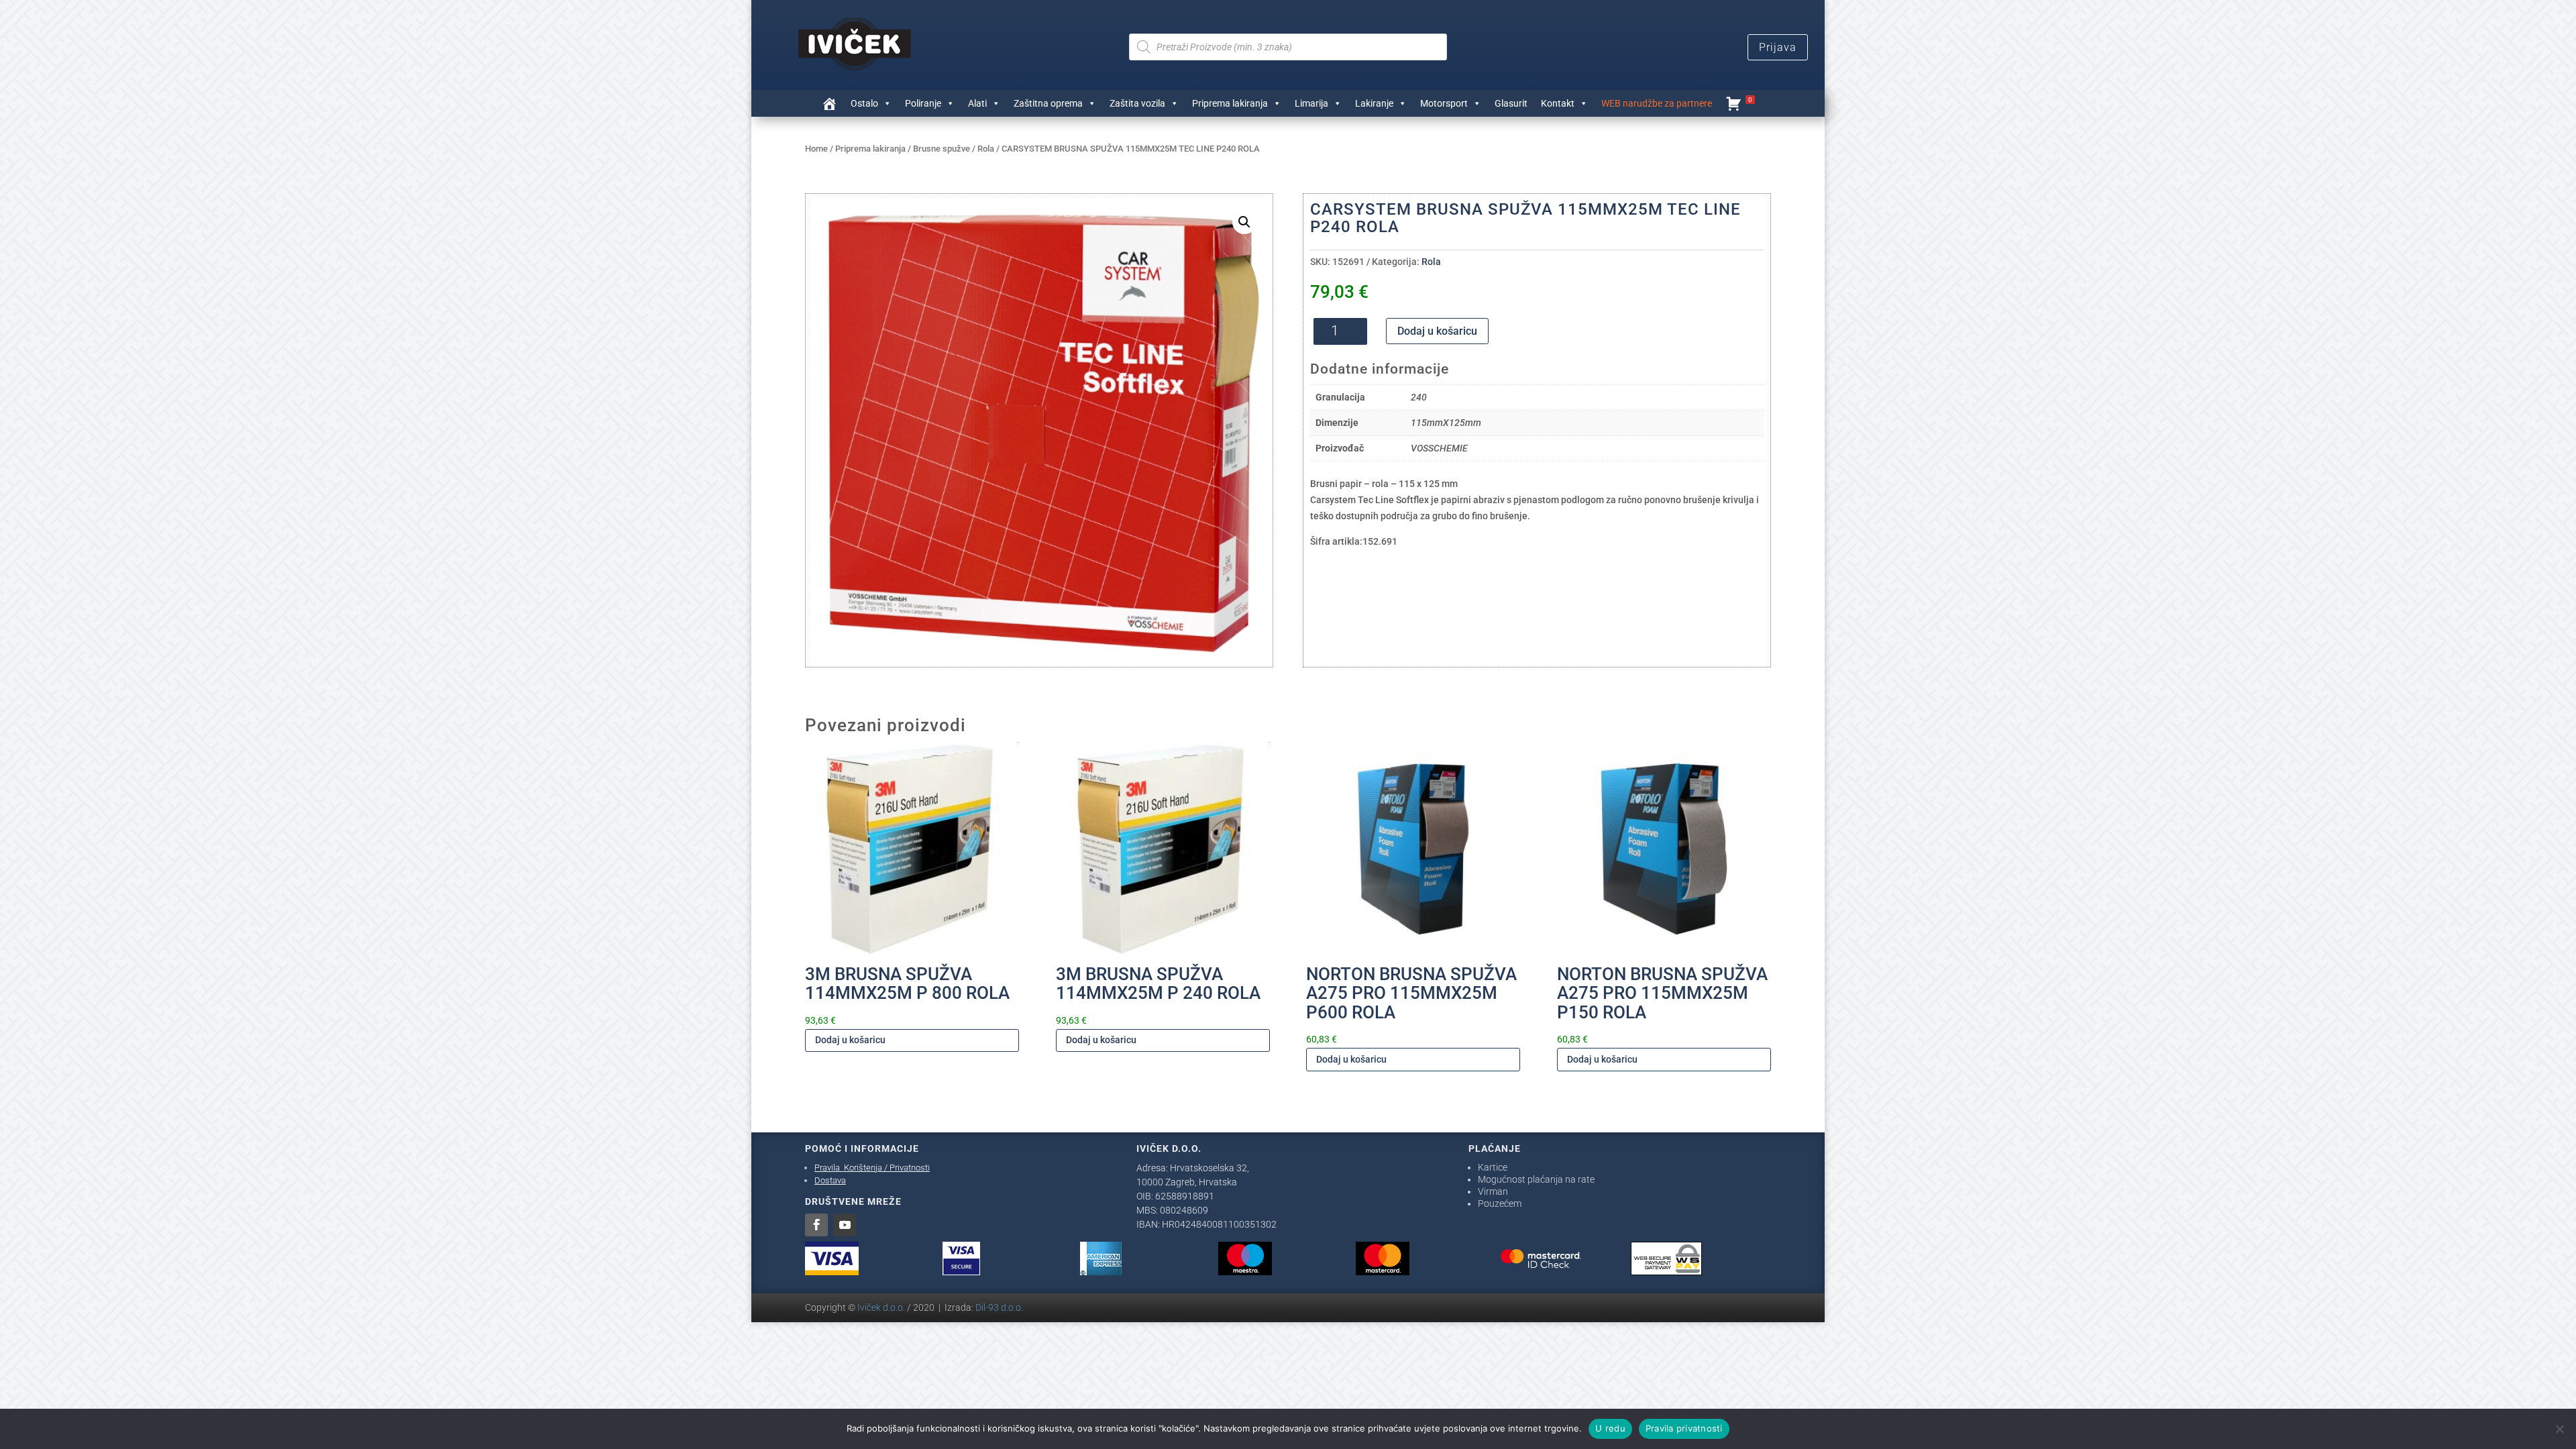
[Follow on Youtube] (845, 1225)
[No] (2559, 1429)
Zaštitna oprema (1048, 103)
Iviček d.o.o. (881, 1307)
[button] (1244, 222)
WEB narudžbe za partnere (1657, 103)
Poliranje (923, 103)
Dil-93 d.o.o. (999, 1307)
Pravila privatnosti (1684, 1428)
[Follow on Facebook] (816, 1225)
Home (816, 149)
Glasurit (1511, 103)
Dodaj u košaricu (1437, 331)
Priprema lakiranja (1230, 103)
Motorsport (1444, 103)
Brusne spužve (942, 149)
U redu (1610, 1428)
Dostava (830, 1180)
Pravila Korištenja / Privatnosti (872, 1168)
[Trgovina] (829, 103)
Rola (986, 149)
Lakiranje (1374, 103)
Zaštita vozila (1137, 103)
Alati (977, 103)
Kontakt (1558, 103)
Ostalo (864, 103)
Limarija (1311, 103)
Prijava (1778, 47)
